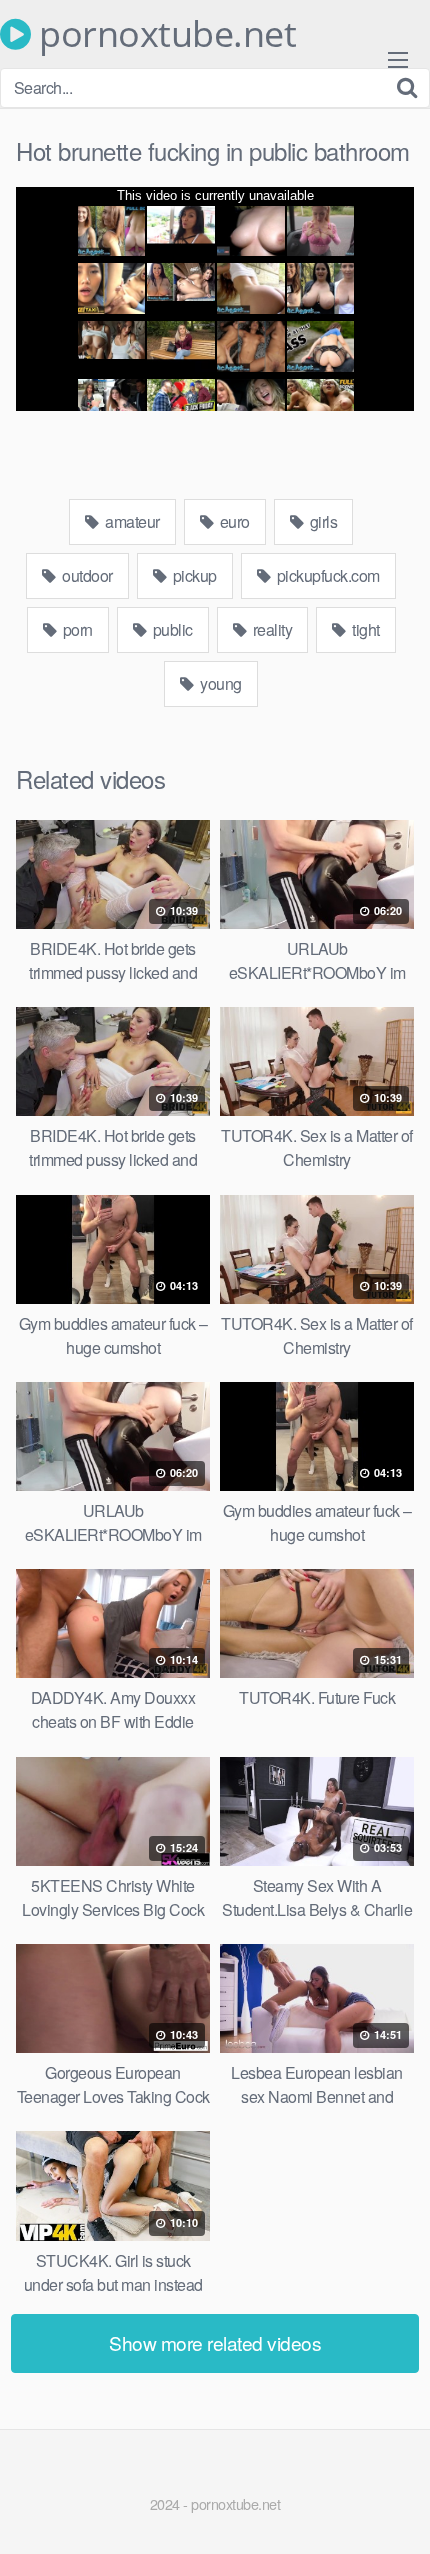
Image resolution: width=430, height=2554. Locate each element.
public (171, 629)
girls (321, 521)
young (219, 683)
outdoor (86, 575)
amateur (131, 521)
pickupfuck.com (326, 575)
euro (233, 521)
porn (76, 629)
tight (364, 629)
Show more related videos (215, 2342)
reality (270, 629)
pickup (193, 575)
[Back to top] (395, 2510)
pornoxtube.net (163, 34)
